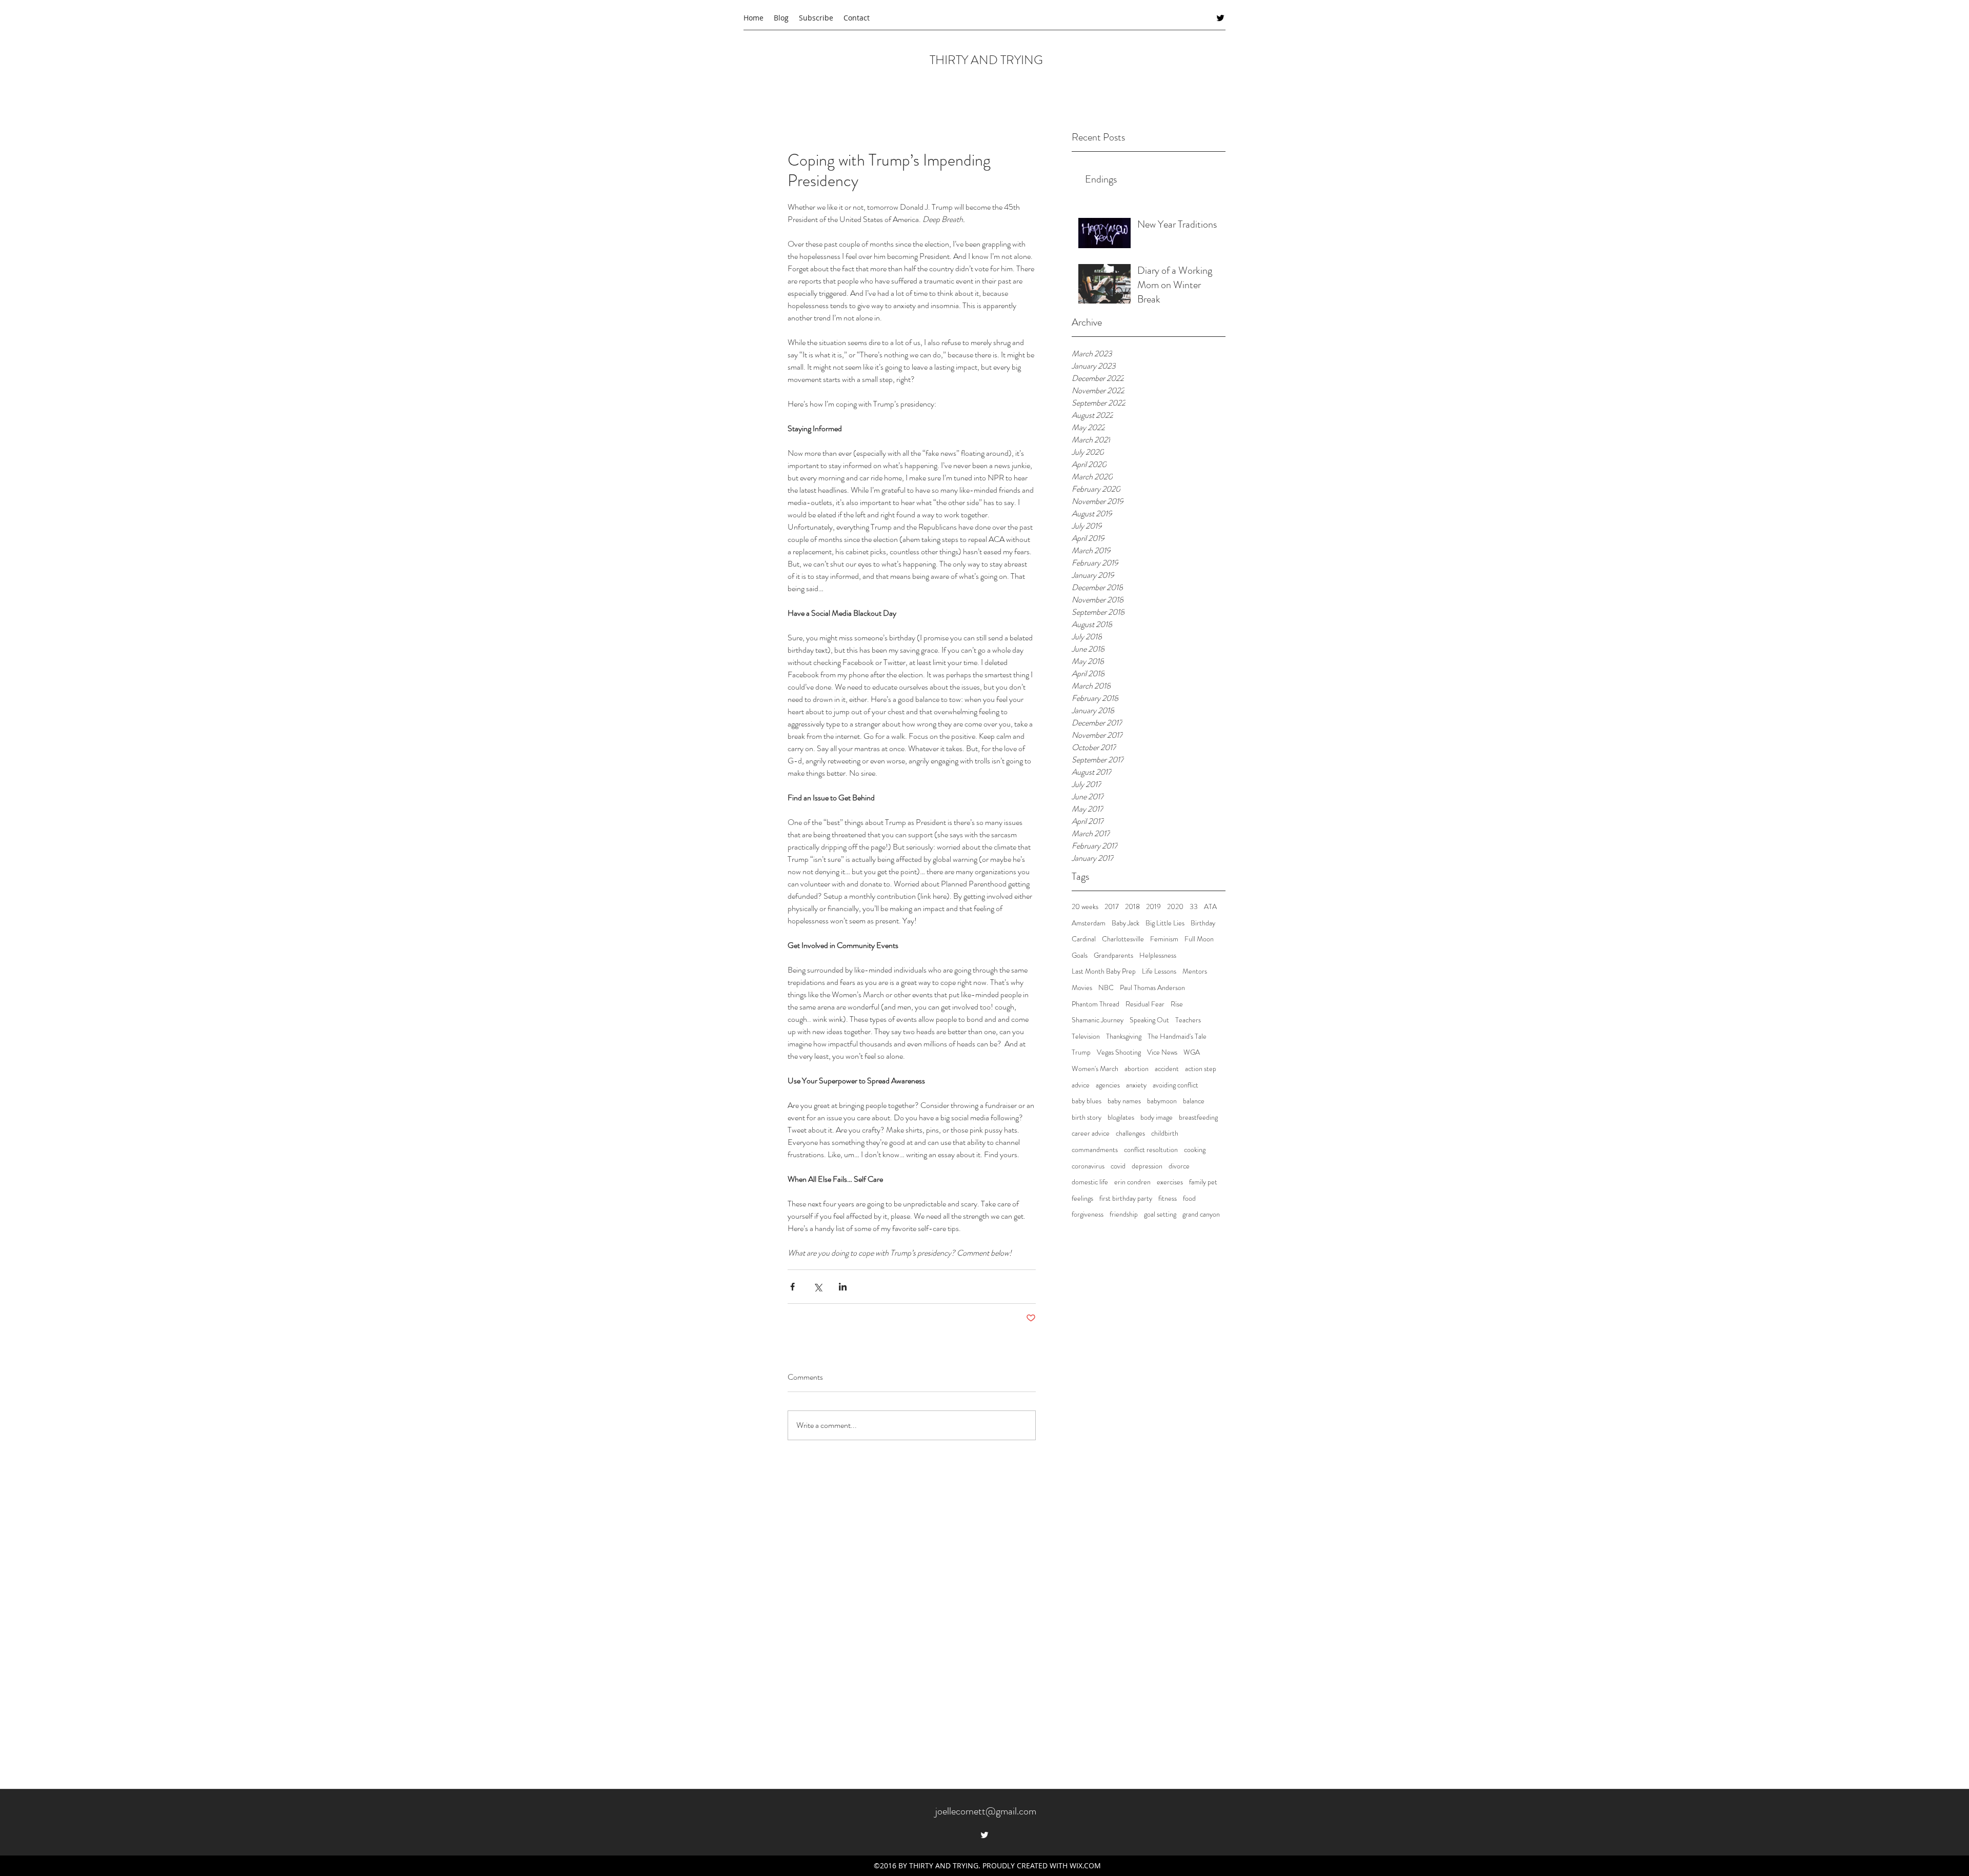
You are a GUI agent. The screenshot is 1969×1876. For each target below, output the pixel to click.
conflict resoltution (1151, 1150)
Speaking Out (1149, 1020)
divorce (1179, 1166)
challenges (1130, 1133)
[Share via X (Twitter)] (818, 1287)
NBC (1106, 988)
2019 (1153, 907)
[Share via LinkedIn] (843, 1287)
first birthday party (1126, 1198)
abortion (1137, 1069)
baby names (1124, 1101)
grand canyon (1201, 1214)
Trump (1081, 1052)
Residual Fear (1145, 1004)
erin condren (1132, 1182)
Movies (1082, 988)
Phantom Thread (1096, 1004)
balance (1194, 1101)
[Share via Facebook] (792, 1287)
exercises (1170, 1182)
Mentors (1195, 971)
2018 (1132, 907)
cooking (1195, 1150)
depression (1147, 1166)
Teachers (1188, 1020)
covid (1118, 1166)
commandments (1095, 1150)
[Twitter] (1220, 18)
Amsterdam (1089, 923)
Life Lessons (1159, 971)
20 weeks (1085, 907)
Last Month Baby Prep (1104, 971)
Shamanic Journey (1098, 1020)
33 (1194, 907)
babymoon (1162, 1101)
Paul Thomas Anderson (1152, 988)
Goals (1080, 955)
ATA (1210, 907)
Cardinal (1084, 939)
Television (1086, 1036)
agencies (1108, 1085)
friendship (1124, 1214)
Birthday (1203, 923)
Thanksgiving (1124, 1036)
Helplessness (1158, 955)
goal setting (1160, 1214)
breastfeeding (1198, 1117)
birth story (1087, 1117)
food (1189, 1198)
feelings (1082, 1198)
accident (1167, 1069)
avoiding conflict (1176, 1085)
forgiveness (1088, 1214)
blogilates (1121, 1117)
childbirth (1165, 1133)
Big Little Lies (1165, 923)
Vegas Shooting (1119, 1052)
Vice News (1162, 1052)
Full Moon (1199, 939)
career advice (1091, 1133)
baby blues (1087, 1101)
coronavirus (1088, 1166)
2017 (1112, 907)
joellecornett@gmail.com (986, 1811)
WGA (1192, 1052)
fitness (1168, 1198)
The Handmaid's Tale (1177, 1036)
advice (1081, 1085)
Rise (1177, 1004)
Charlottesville (1123, 939)
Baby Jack (1126, 923)
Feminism (1164, 939)
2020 (1175, 907)
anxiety (1136, 1085)
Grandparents (1113, 955)
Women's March (1095, 1069)
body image (1157, 1117)
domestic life (1090, 1182)
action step (1201, 1069)
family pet (1203, 1182)
